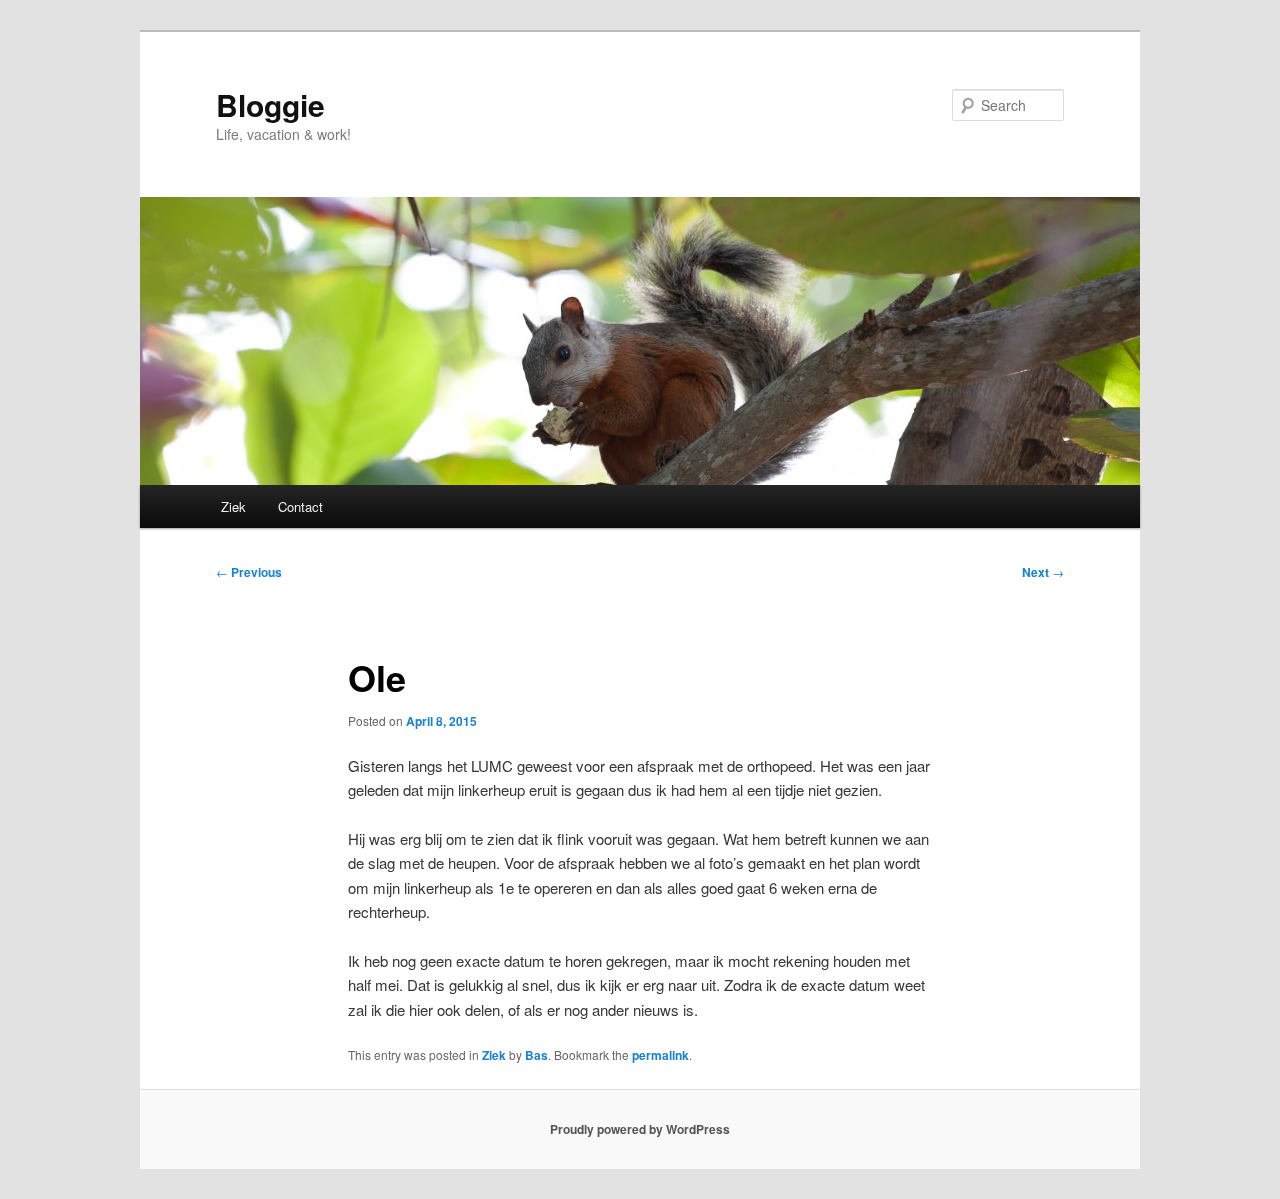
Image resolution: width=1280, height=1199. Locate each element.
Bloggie (270, 104)
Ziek (233, 506)
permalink (660, 1055)
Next (1043, 572)
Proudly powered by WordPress (640, 1129)
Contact (300, 506)
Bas (536, 1055)
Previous (249, 572)
